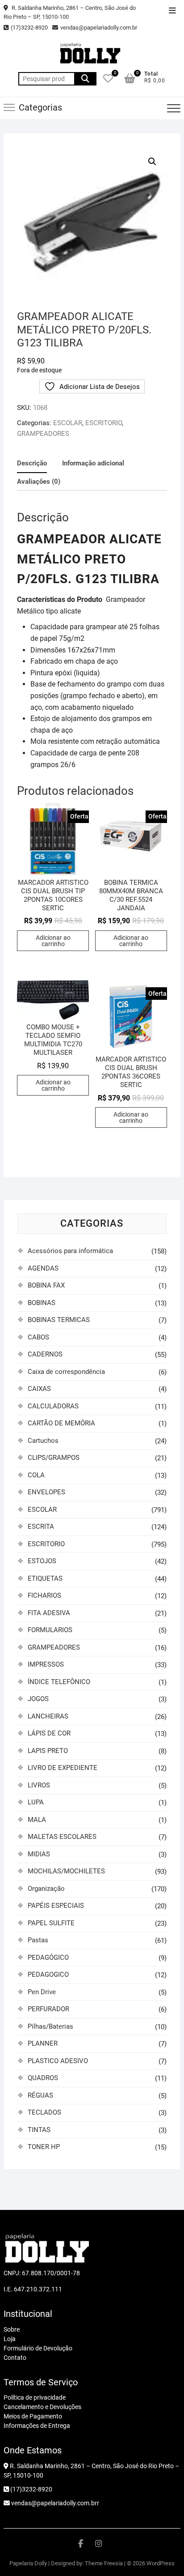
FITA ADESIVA (49, 1613)
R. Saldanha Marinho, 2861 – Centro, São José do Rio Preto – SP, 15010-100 (70, 12)
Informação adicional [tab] (93, 463)
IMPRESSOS (46, 1664)
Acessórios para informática (70, 1251)
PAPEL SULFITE (51, 1923)
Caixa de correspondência (66, 1372)
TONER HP (44, 2147)
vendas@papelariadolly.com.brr (54, 2503)
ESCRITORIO (104, 423)
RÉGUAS (40, 2095)
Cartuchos (43, 1441)
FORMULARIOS (50, 1630)
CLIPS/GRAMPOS (54, 1458)
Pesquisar (85, 79)
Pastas (38, 1940)
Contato (15, 2358)
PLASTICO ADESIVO (58, 2061)
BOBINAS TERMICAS (59, 1320)
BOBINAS (42, 1303)
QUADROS (43, 2078)
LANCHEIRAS (48, 1716)
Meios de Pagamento (33, 2416)
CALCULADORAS (53, 1406)
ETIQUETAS (45, 1578)
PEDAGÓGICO (48, 1958)
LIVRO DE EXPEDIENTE (63, 1768)
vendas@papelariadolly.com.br (99, 28)
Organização (46, 1889)
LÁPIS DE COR (49, 1733)
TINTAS (39, 2130)
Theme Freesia (104, 2563)
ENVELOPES (46, 1492)
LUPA (36, 1802)
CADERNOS (45, 1354)
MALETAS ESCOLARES (62, 1837)
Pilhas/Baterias (50, 2026)
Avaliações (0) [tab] (39, 482)
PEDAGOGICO (48, 1975)
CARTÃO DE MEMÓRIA (61, 1423)
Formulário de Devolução (38, 2348)
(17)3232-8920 (29, 28)
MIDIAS (39, 1854)
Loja (10, 2339)
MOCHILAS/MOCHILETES (66, 1871)
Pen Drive (42, 1992)
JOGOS (38, 1699)
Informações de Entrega (37, 2426)
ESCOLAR (68, 423)
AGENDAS (43, 1268)
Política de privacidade (35, 2397)
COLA (36, 1475)
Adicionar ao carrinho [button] (53, 941)
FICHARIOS (44, 1595)
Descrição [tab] (32, 463)
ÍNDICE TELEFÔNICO (59, 1682)
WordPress (161, 2563)
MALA (37, 1820)
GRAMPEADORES (43, 434)
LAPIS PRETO (48, 1751)
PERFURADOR (48, 2009)
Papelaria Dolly (28, 2563)
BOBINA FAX (46, 1285)
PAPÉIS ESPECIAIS (56, 1906)
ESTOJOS (42, 1561)
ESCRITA (41, 1527)
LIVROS (39, 1785)
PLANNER (43, 2043)
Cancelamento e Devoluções (42, 2407)
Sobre (12, 2329)
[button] (152, 162)
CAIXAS (39, 1389)
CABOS (38, 1337)
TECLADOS (44, 2112)
